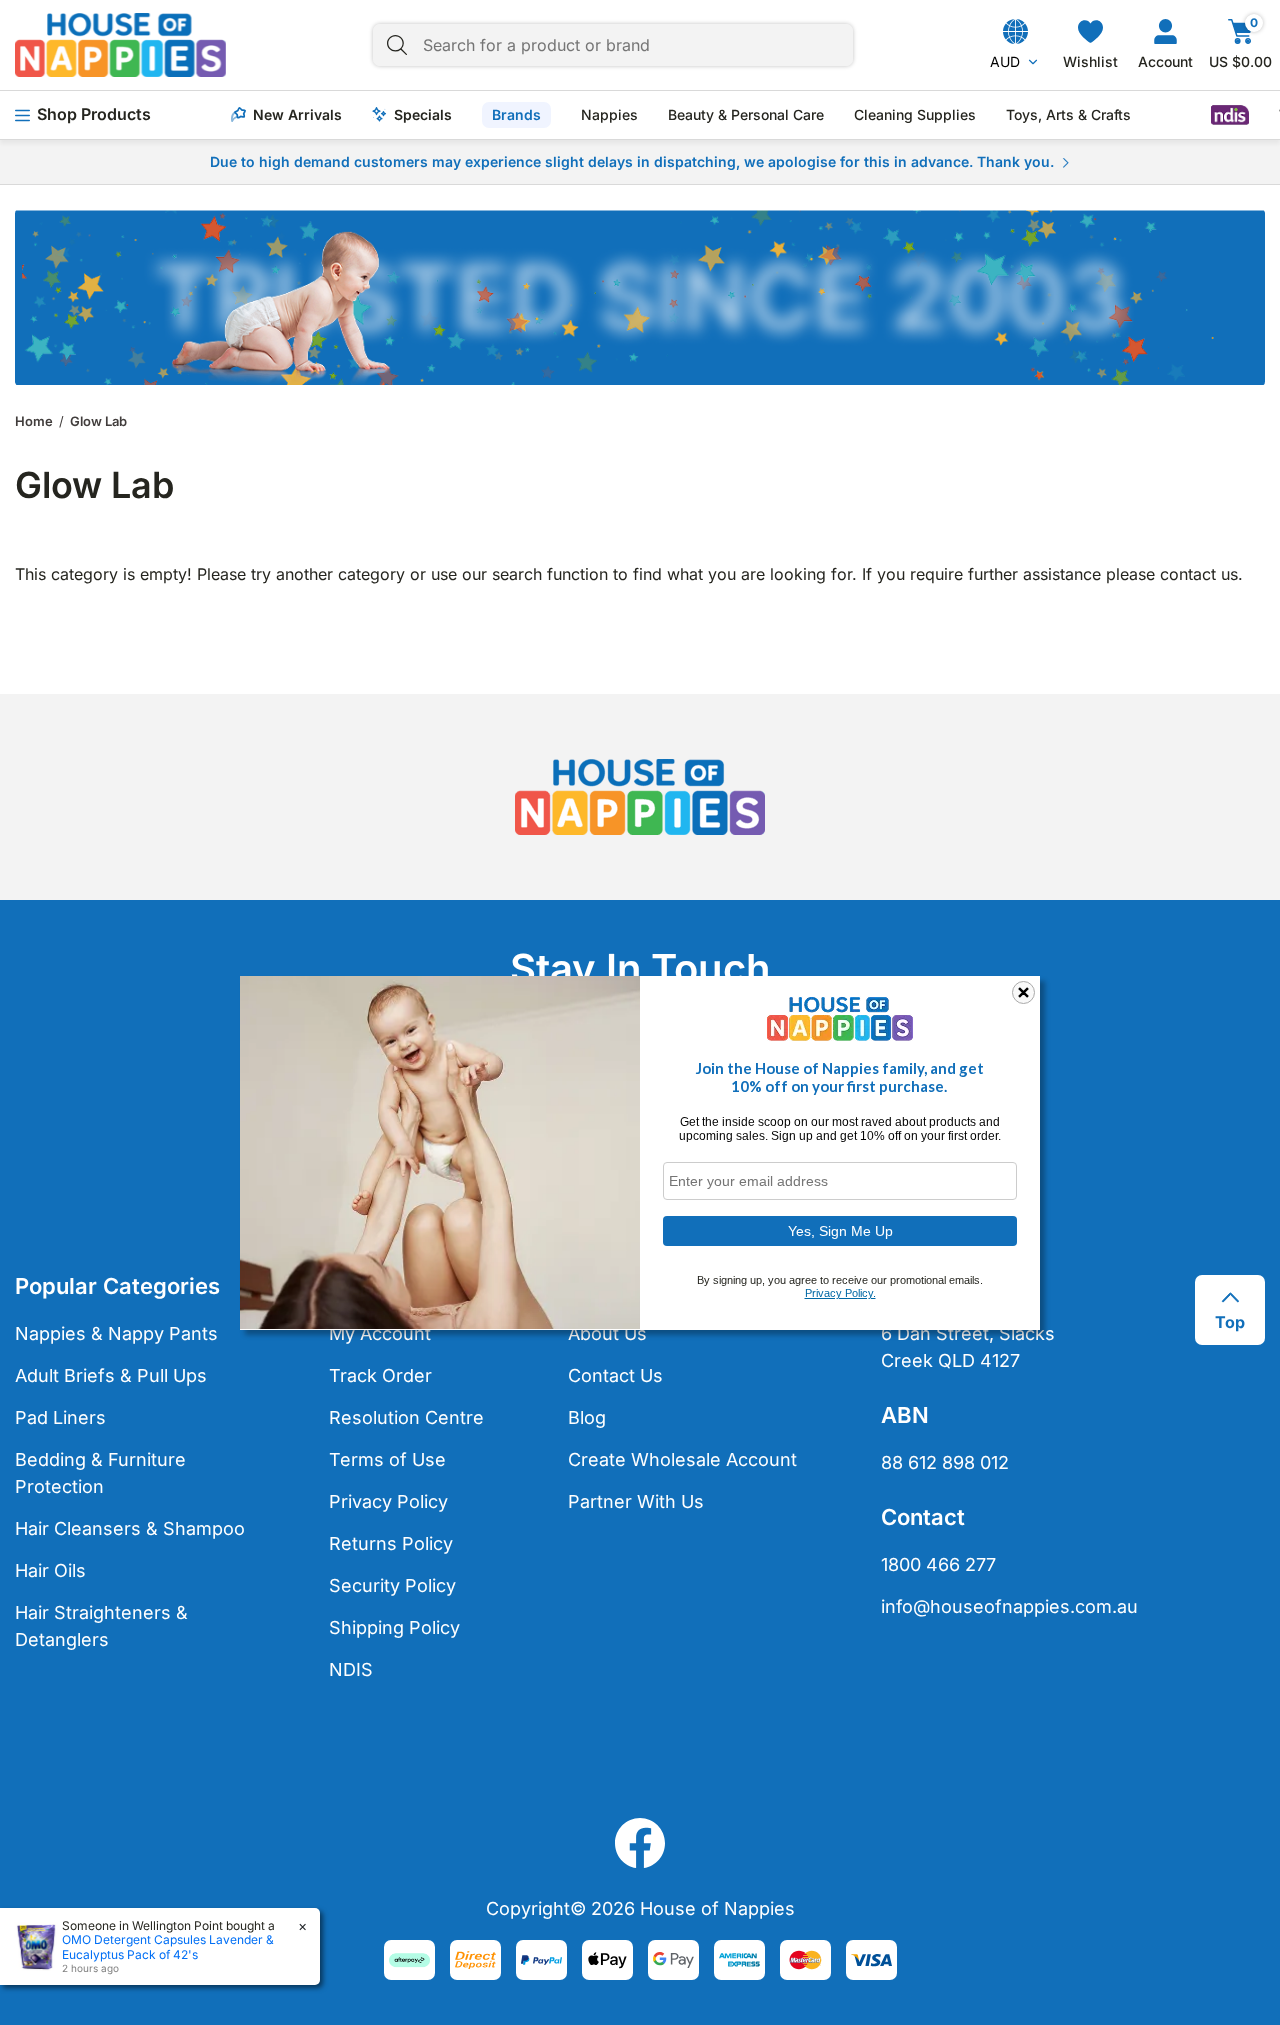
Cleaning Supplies (915, 115)
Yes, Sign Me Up (840, 1230)
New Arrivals (297, 115)
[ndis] (1230, 115)
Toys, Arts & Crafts (1068, 115)
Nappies (609, 115)
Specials (423, 115)
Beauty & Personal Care (746, 115)
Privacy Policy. (840, 1293)
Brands (516, 114)
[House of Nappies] (120, 45)
